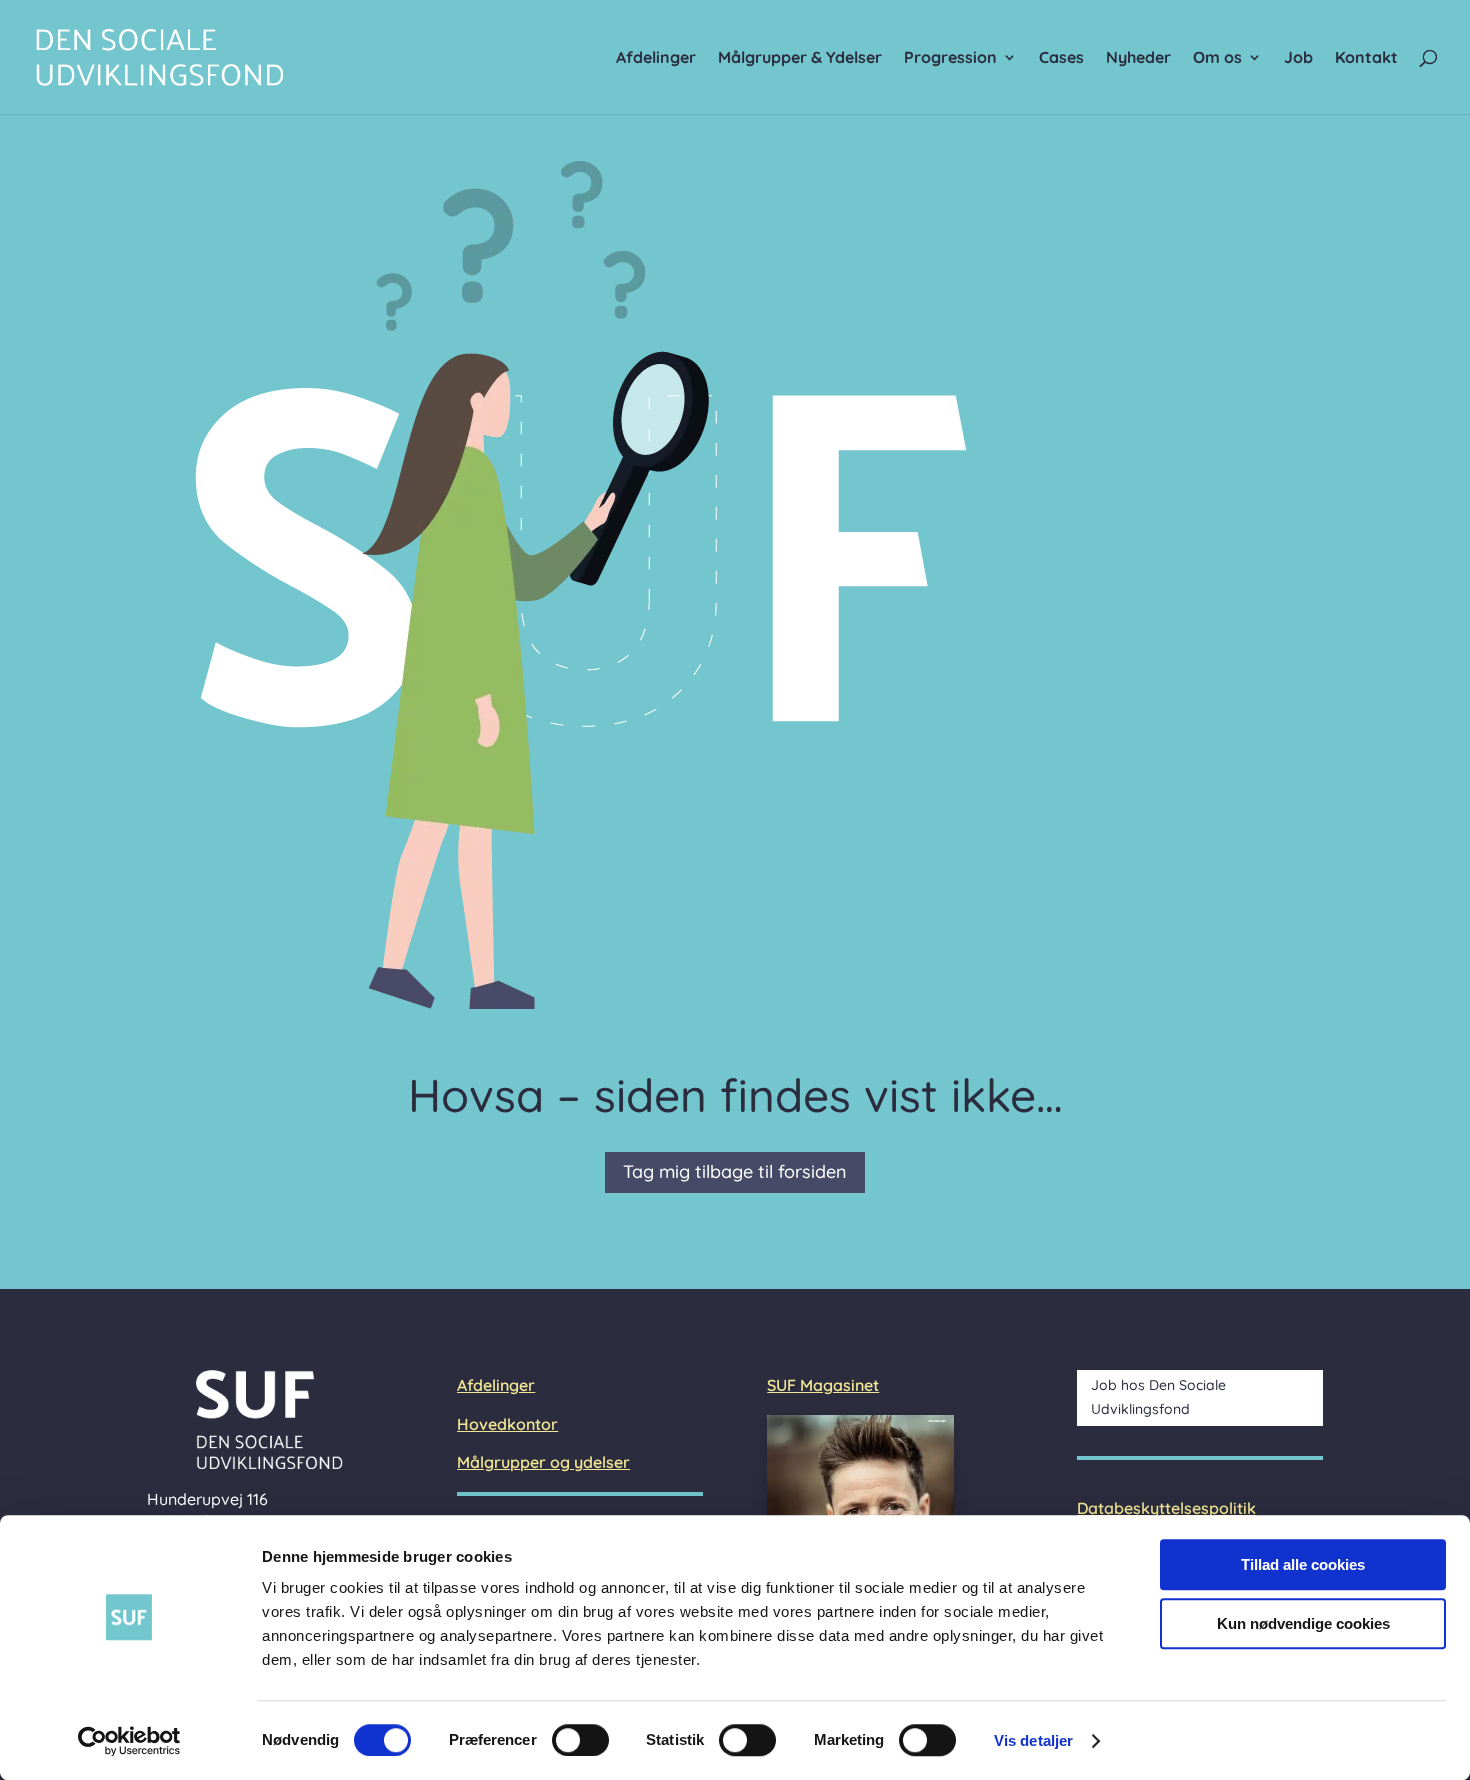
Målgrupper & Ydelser (800, 58)
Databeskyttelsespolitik (1166, 1508)
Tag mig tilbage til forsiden (735, 1171)
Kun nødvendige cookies (1303, 1623)
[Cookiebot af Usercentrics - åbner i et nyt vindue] (129, 1741)
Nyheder (1138, 58)
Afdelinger (656, 58)
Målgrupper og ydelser (543, 1462)
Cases (1061, 58)
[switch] (580, 1740)
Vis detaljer (1033, 1740)
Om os (1217, 58)
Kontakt (1366, 58)
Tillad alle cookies (1303, 1564)
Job (1298, 58)
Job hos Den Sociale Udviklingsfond (1158, 1397)
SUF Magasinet (823, 1385)
